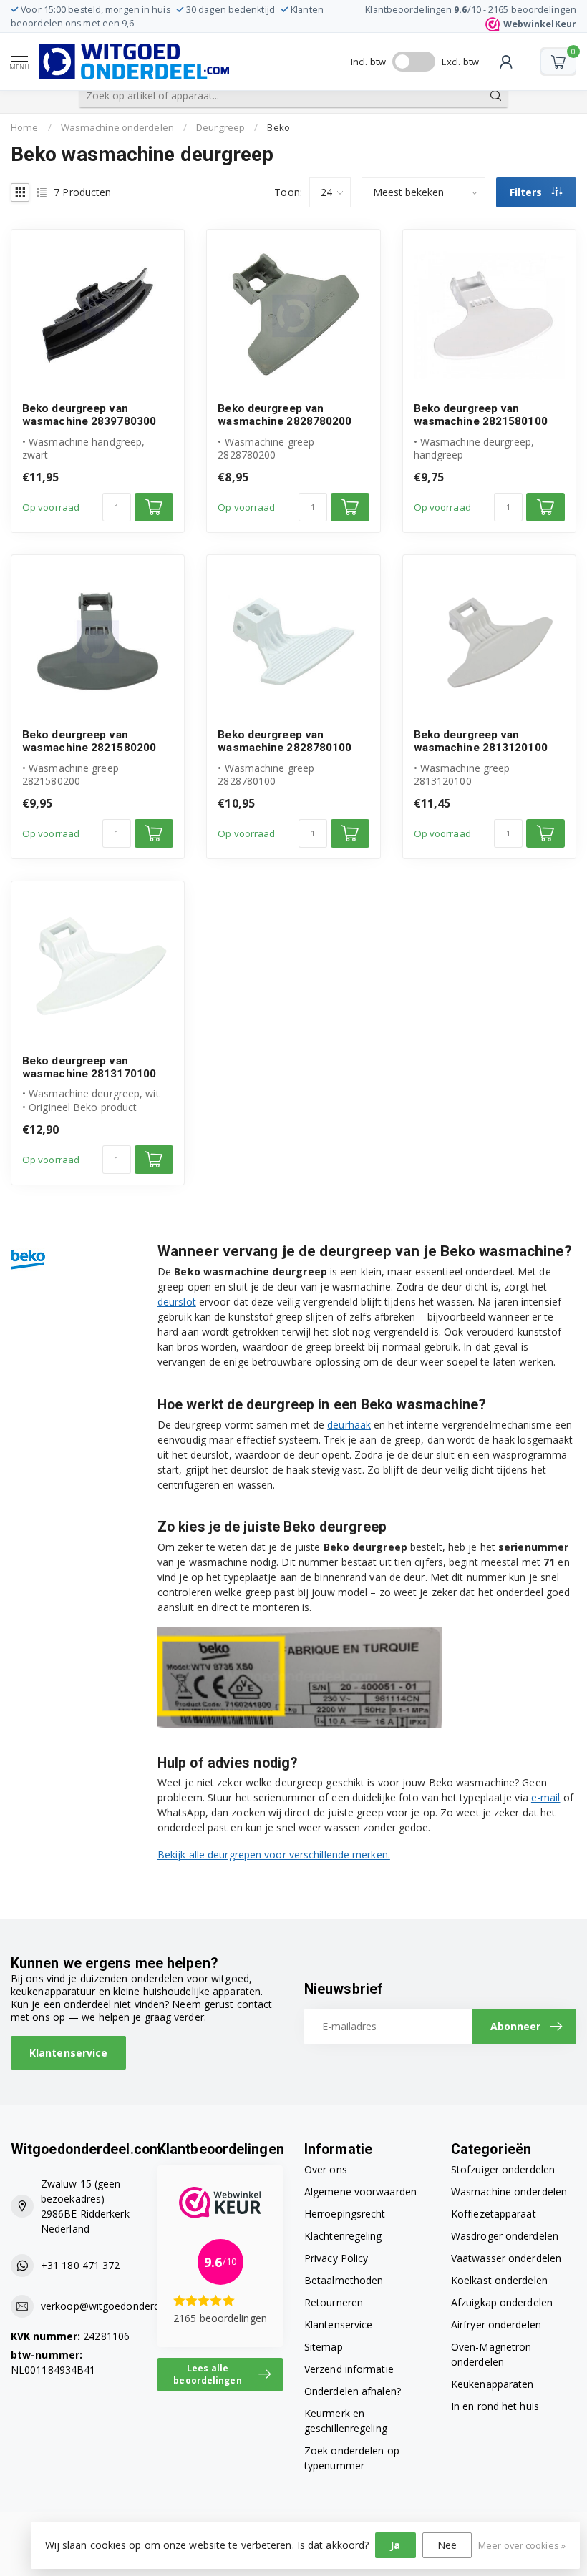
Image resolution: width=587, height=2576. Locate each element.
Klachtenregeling (343, 2236)
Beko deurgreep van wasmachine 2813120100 (481, 741)
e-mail (546, 1797)
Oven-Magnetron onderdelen (491, 2354)
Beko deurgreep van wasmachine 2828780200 (285, 415)
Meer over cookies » (522, 2546)
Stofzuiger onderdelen (503, 2169)
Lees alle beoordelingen (207, 2374)
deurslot (177, 1302)
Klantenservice (68, 2053)
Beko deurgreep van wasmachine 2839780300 (89, 415)
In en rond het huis (495, 2406)
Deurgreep (220, 127)
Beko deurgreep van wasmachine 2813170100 (89, 1067)
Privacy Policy (336, 2258)
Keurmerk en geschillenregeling (346, 2421)
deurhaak (349, 1425)
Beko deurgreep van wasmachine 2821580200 (89, 741)
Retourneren (334, 2302)
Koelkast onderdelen (499, 2280)
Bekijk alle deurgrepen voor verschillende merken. (274, 1855)
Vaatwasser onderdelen (506, 2258)
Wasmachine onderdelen (117, 127)
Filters (527, 192)
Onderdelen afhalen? (353, 2391)
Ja (395, 2545)
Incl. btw (368, 62)
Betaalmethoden (344, 2280)
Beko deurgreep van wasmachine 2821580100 (481, 415)
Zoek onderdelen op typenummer (352, 2458)
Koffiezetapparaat (494, 2214)
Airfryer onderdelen (496, 2325)
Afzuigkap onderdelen (502, 2302)
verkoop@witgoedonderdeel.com (119, 2306)
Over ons (326, 2169)
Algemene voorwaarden (360, 2191)
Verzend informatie (349, 2369)
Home (24, 127)
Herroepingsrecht (345, 2214)
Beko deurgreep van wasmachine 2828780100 (285, 741)
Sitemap (324, 2347)
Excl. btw (460, 62)
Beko (278, 127)
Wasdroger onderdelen (505, 2236)
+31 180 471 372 (81, 2265)
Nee (447, 2545)
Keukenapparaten (493, 2384)
